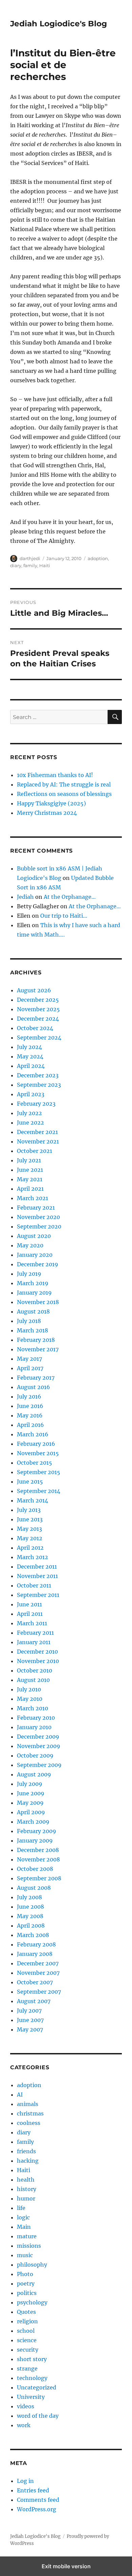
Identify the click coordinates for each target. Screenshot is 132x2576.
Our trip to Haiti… (64, 916)
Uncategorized (37, 2387)
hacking (28, 2161)
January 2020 (35, 1255)
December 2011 (37, 1567)
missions (29, 2246)
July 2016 (29, 1396)
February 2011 (35, 1633)
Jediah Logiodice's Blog (59, 24)
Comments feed (38, 2500)
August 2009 (34, 1774)
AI (20, 2095)
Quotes (26, 2312)
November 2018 (38, 1302)
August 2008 (34, 1888)
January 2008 (35, 1954)
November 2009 (39, 1746)
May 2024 (30, 1056)
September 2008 (39, 1878)
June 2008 (30, 1907)
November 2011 (37, 1576)
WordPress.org (37, 2509)
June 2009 (31, 1793)
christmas (30, 2113)
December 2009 (38, 1737)
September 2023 (39, 1085)
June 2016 (30, 1406)
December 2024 (38, 1019)
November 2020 (38, 1217)
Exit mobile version (66, 2566)
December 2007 (38, 1963)
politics (27, 2293)
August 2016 (34, 1387)
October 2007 (35, 1982)
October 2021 (35, 1151)
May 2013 (29, 1529)
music (25, 2255)
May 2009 (30, 1803)
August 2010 (33, 1680)
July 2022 (29, 1113)
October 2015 (35, 1463)
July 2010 (29, 1689)
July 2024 (29, 1047)
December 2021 (37, 1132)
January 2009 (35, 1840)
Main (24, 2227)
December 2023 (38, 1075)
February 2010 (36, 1718)
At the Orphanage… (70, 897)
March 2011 (32, 1623)
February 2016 (36, 1444)
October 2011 (34, 1585)
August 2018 (33, 1311)
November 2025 (38, 1009)
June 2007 (30, 2020)
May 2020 (30, 1245)
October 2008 (35, 1869)
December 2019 (38, 1264)
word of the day (38, 2416)
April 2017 (30, 1368)
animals (28, 2104)
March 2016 (33, 1434)
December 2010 (37, 1652)
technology (32, 2378)
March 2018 (32, 1330)
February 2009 (37, 1831)
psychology (32, 2302)
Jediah (25, 897)
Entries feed (33, 2490)
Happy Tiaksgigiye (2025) (51, 803)
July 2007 (29, 2011)
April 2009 (31, 1812)
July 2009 (30, 1784)
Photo (25, 2274)
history (27, 2189)
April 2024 (31, 1066)
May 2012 (30, 1538)
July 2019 (29, 1274)
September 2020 (39, 1226)
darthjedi (30, 558)
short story (32, 2359)
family (30, 565)
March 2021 (32, 1198)
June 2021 (30, 1170)
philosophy (32, 2265)
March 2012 (32, 1557)
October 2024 (35, 1028)
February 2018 (36, 1340)
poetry (26, 2283)
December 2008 (38, 1850)
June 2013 (30, 1519)
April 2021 (30, 1189)
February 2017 (36, 1378)
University (31, 2397)
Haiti (45, 565)
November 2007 (38, 1973)
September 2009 (39, 1765)
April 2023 (31, 1094)
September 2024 (39, 1037)
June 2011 (29, 1604)
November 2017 (38, 1349)
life (21, 2208)
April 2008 (31, 1926)
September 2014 (39, 1491)
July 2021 (29, 1160)
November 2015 (38, 1453)
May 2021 (30, 1179)
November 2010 (38, 1661)
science (27, 2340)
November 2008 (38, 1859)
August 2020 (34, 1236)
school (26, 2331)
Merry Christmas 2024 (47, 813)
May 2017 (29, 1359)
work (24, 2425)
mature (27, 2236)
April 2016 (30, 1425)
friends (26, 2151)
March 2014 (32, 1500)
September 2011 (38, 1595)
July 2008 (29, 1897)
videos (26, 2406)
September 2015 (39, 1472)
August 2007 (34, 2001)
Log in (25, 2481)
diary (16, 565)
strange (27, 2369)
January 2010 (34, 1727)
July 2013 (29, 1510)
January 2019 (34, 1293)
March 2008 (33, 1935)
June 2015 (30, 1481)
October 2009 (35, 1755)
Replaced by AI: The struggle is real (64, 784)
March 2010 (32, 1708)
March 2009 (33, 1822)
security (28, 2350)
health (26, 2180)
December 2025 (38, 1000)
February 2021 (36, 1208)
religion (27, 2321)
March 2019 (33, 1283)
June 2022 (30, 1123)
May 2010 (30, 1699)
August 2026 (34, 990)
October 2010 (35, 1670)
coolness (29, 2123)
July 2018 (29, 1321)
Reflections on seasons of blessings (64, 794)
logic (23, 2217)
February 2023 (36, 1104)
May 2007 (30, 2029)
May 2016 (30, 1415)
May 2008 (30, 1916)
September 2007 (39, 1992)
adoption (98, 558)
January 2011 (34, 1642)
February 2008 (36, 1944)
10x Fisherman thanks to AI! (55, 775)
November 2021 (38, 1141)
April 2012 (30, 1548)
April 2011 (30, 1614)
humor (26, 2198)
